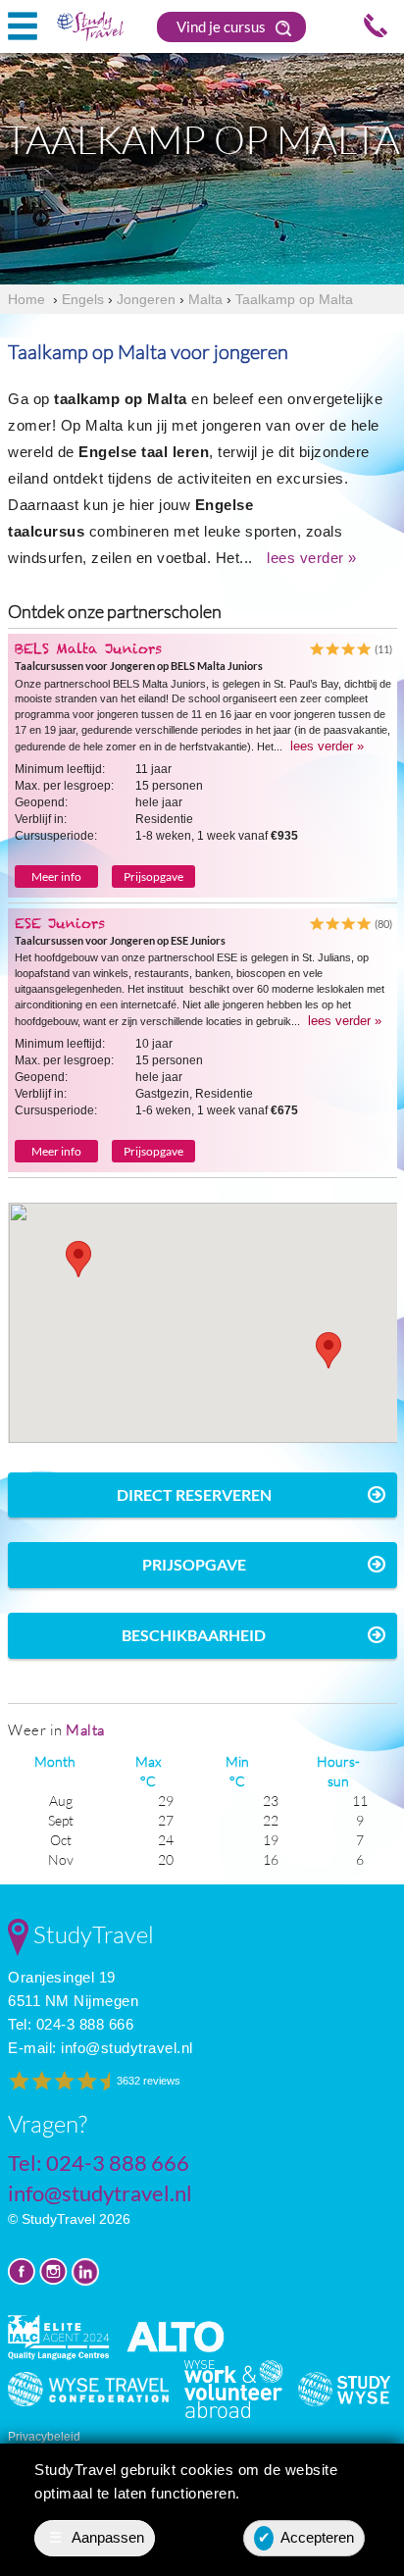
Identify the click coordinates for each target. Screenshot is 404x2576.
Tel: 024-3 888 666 (71, 2024)
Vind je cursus (223, 26)
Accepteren (306, 2537)
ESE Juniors (60, 923)
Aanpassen (97, 2537)
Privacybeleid (44, 2437)
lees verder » (312, 558)
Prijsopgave (153, 876)
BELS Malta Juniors (88, 648)
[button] (78, 1259)
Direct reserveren (194, 1494)
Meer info (56, 876)
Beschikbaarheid (194, 1635)
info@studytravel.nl (127, 2048)
